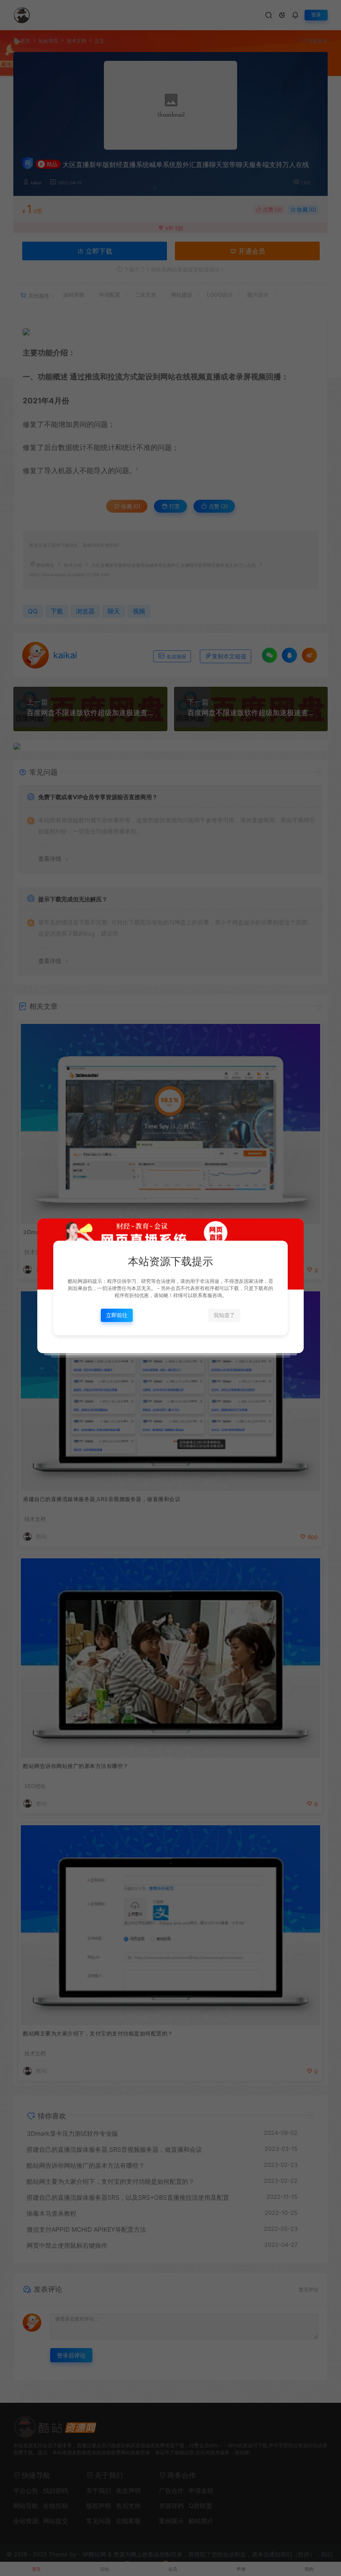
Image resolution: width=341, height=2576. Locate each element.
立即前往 (117, 1315)
